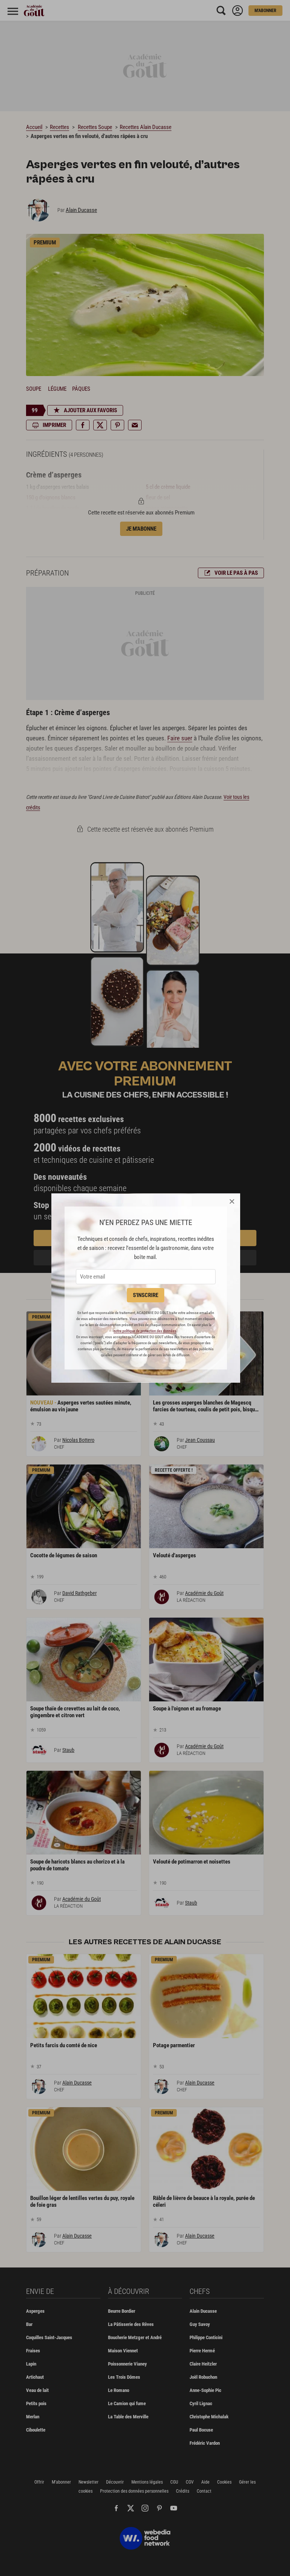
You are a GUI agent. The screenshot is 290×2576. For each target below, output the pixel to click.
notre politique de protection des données (145, 1331)
